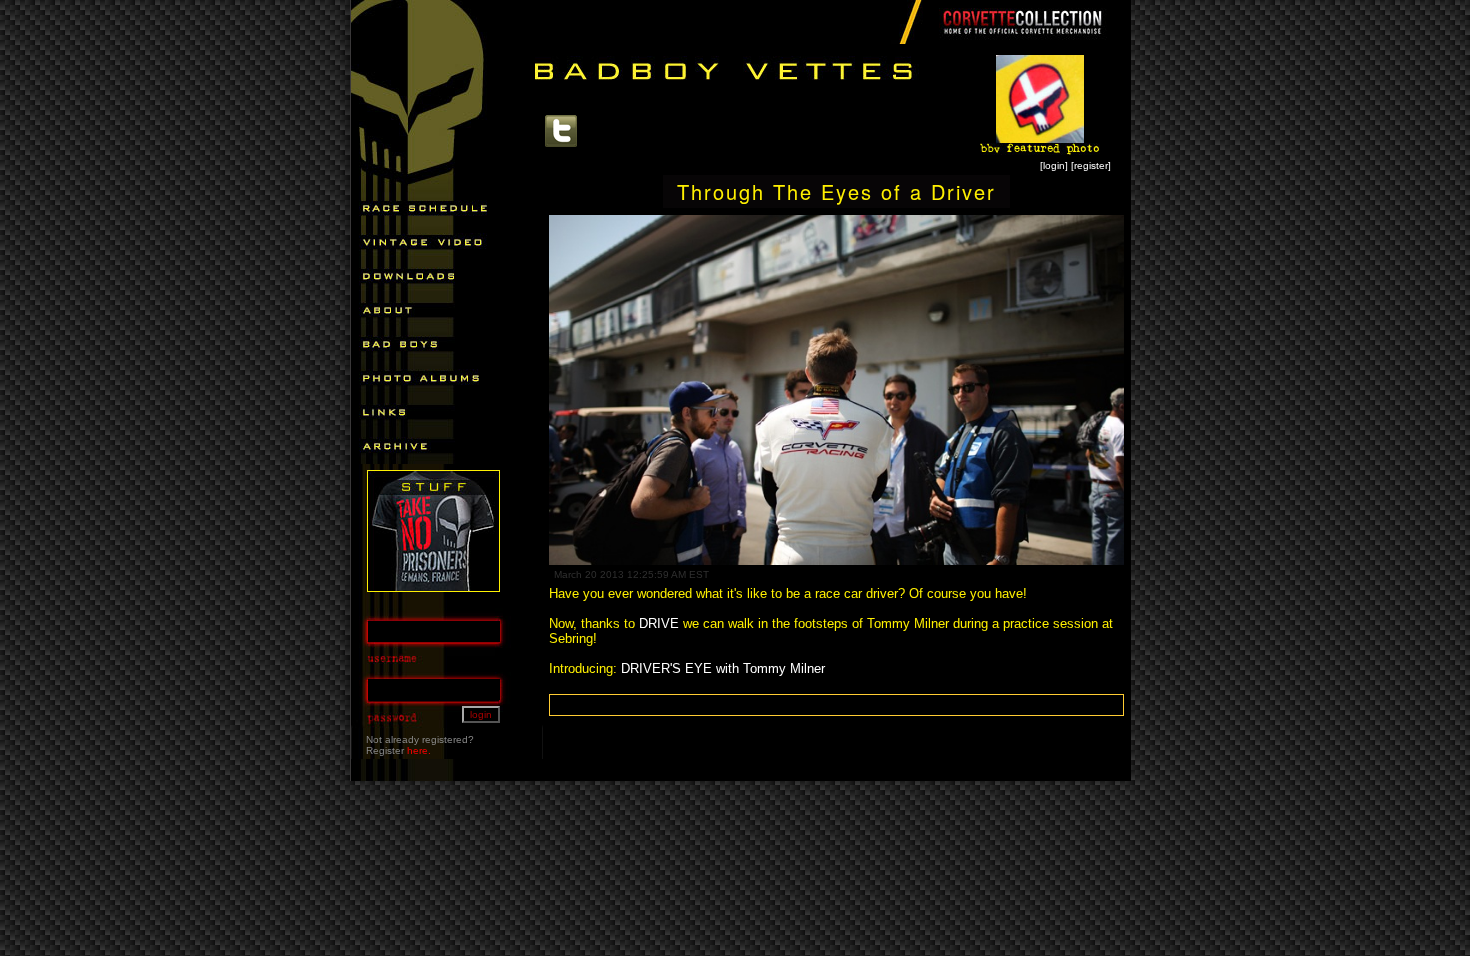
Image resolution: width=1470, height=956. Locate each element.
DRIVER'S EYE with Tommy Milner (723, 668)
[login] (1054, 165)
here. (419, 750)
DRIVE (659, 623)
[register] (1091, 165)
